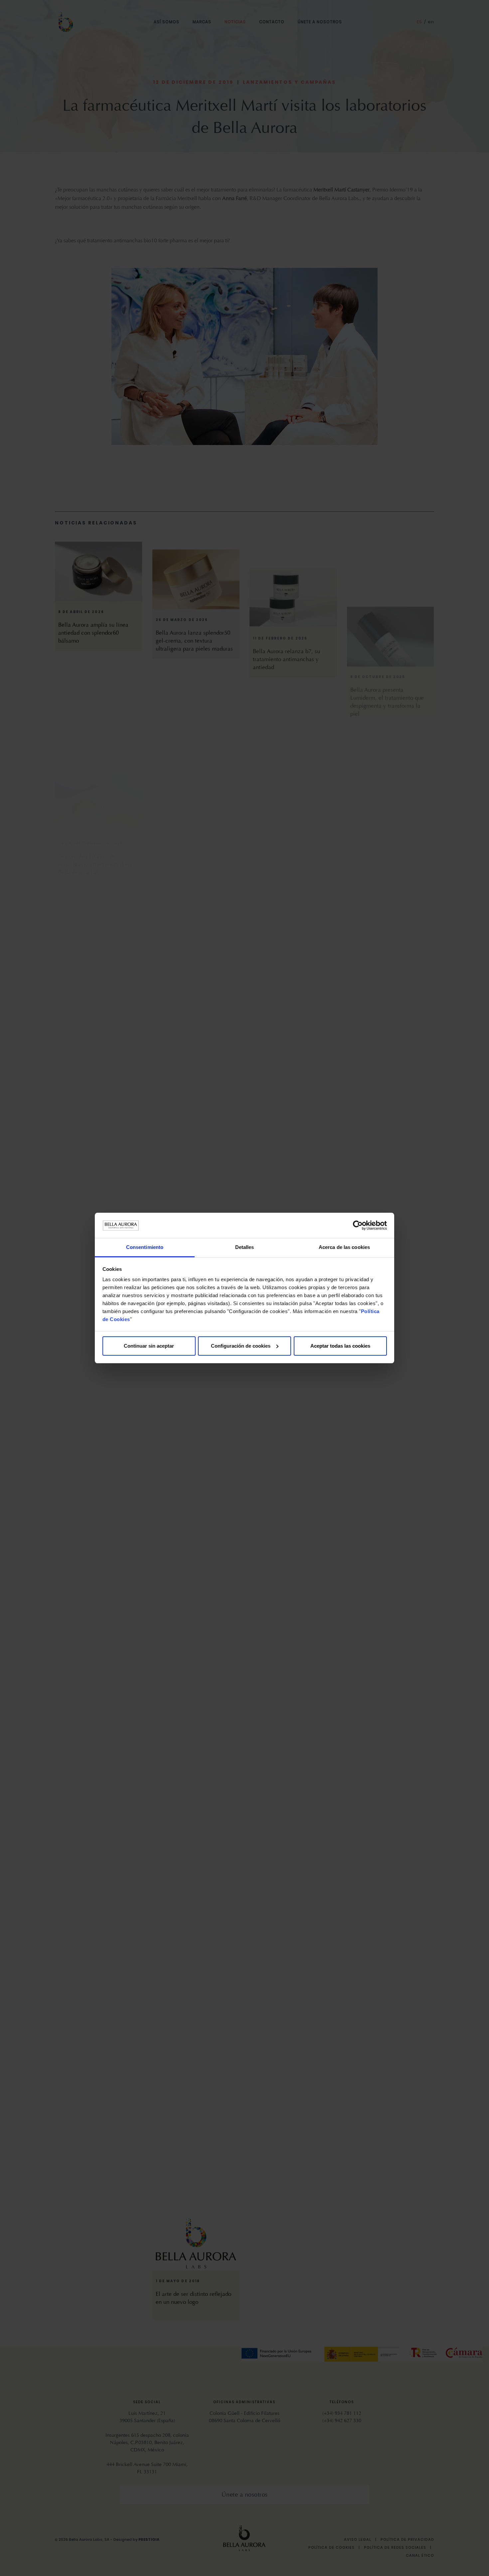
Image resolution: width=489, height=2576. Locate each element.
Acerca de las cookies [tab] (344, 1247)
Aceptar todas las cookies (340, 1346)
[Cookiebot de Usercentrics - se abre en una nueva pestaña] (358, 1225)
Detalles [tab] (245, 1247)
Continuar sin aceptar (149, 1346)
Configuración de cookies (241, 1346)
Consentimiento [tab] (145, 1247)
